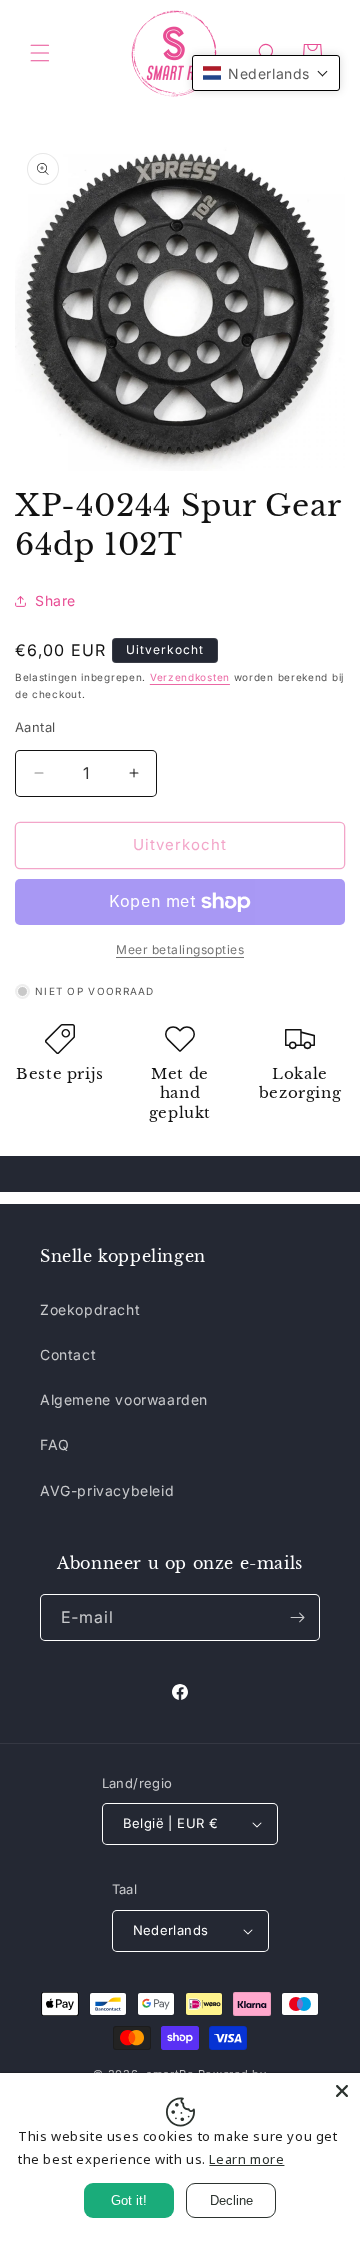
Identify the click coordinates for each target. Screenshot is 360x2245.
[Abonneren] (297, 1617)
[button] (40, 53)
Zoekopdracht (90, 1309)
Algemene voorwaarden (124, 1399)
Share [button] (55, 600)
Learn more (246, 2159)
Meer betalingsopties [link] (180, 949)
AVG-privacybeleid (107, 1490)
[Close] (342, 2091)
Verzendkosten (190, 677)
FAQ (55, 1444)
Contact (68, 1354)
